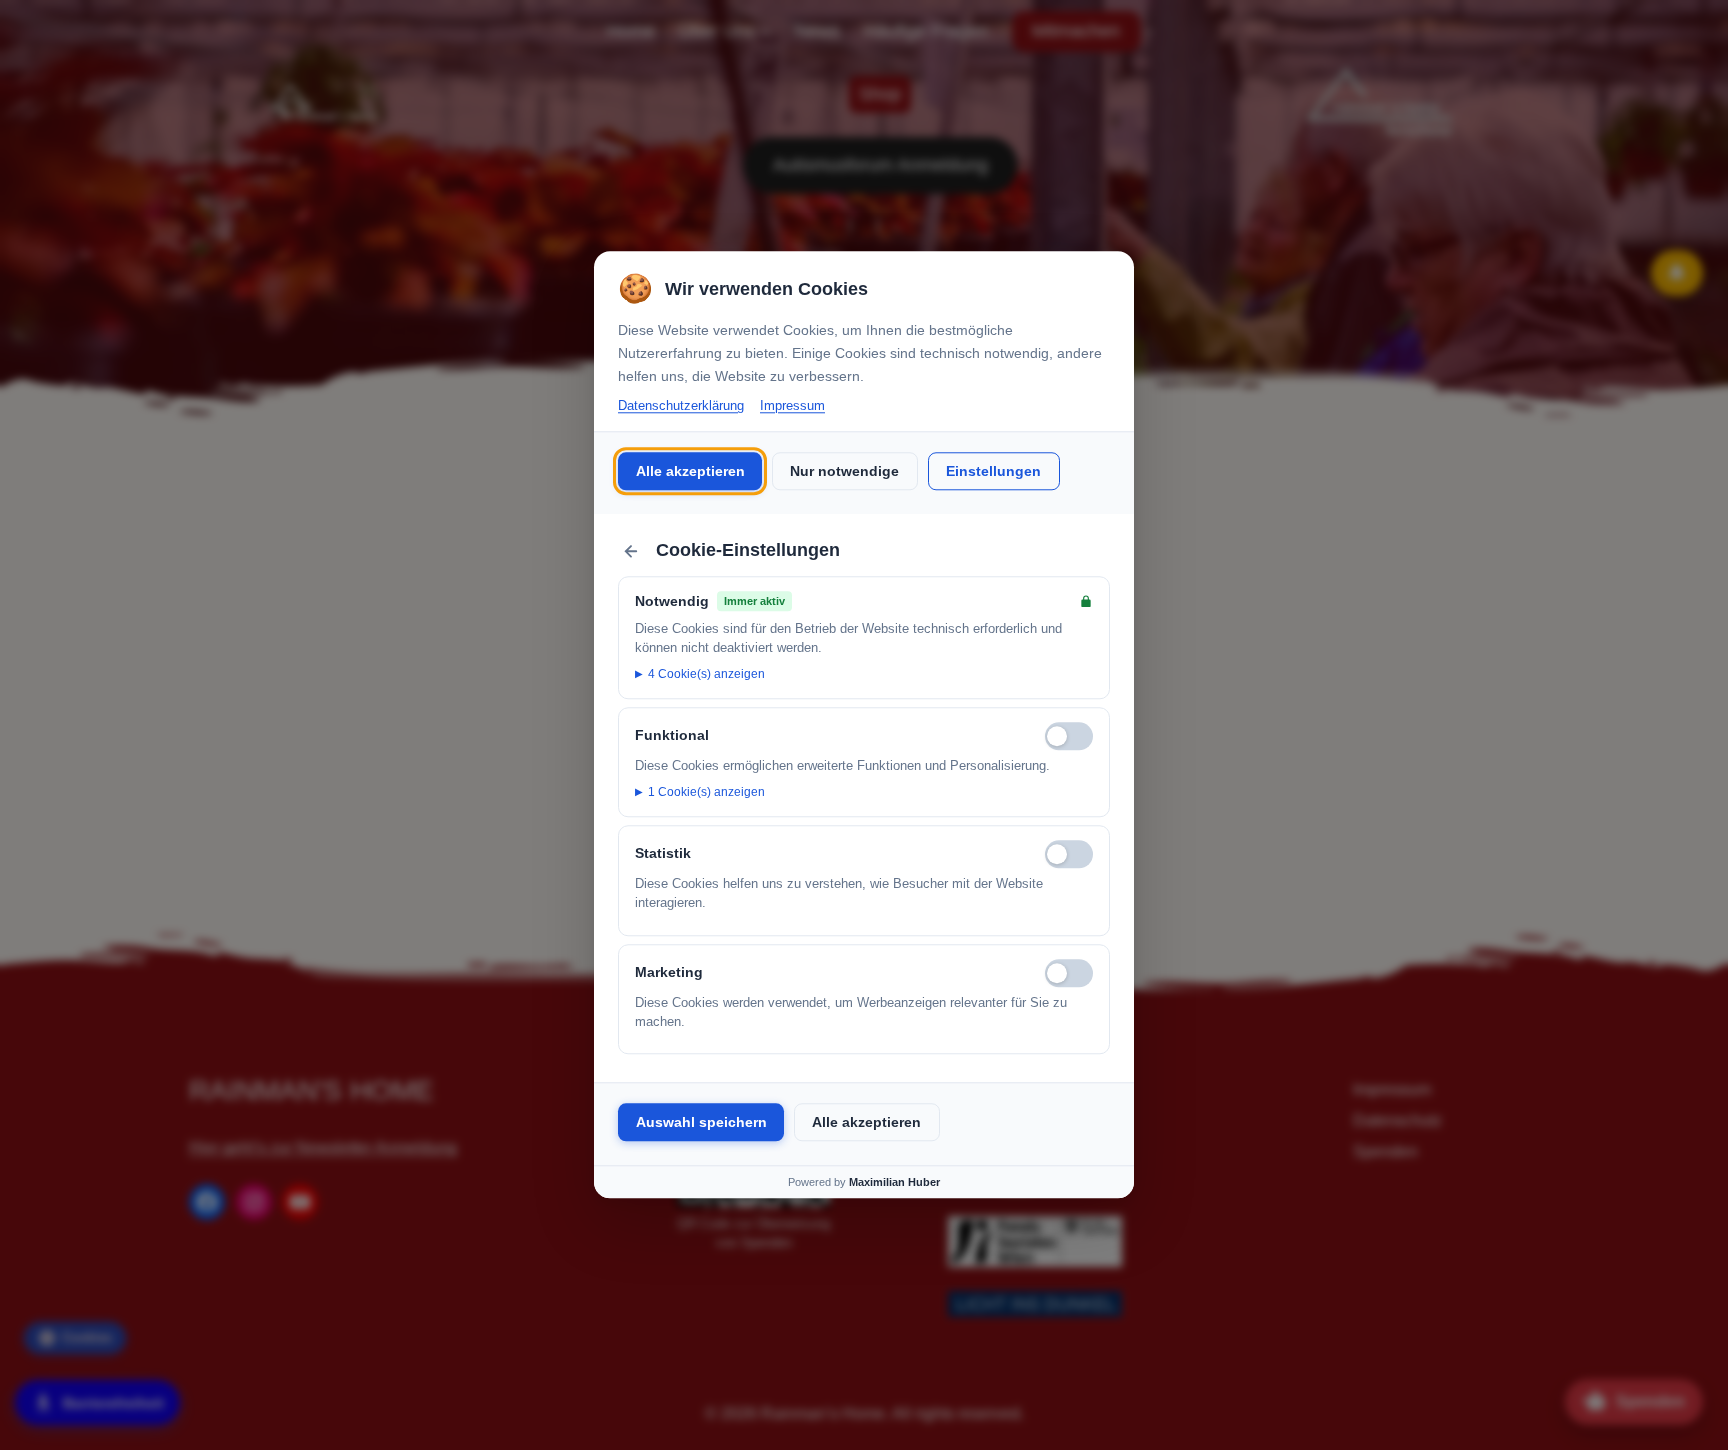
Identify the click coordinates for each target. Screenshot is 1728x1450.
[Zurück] (631, 551)
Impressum (792, 405)
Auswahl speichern (701, 1122)
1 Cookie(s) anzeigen (706, 792)
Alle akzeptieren (690, 471)
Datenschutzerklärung (681, 405)
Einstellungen (993, 471)
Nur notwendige (844, 471)
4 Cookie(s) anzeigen (706, 674)
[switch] (1069, 736)
